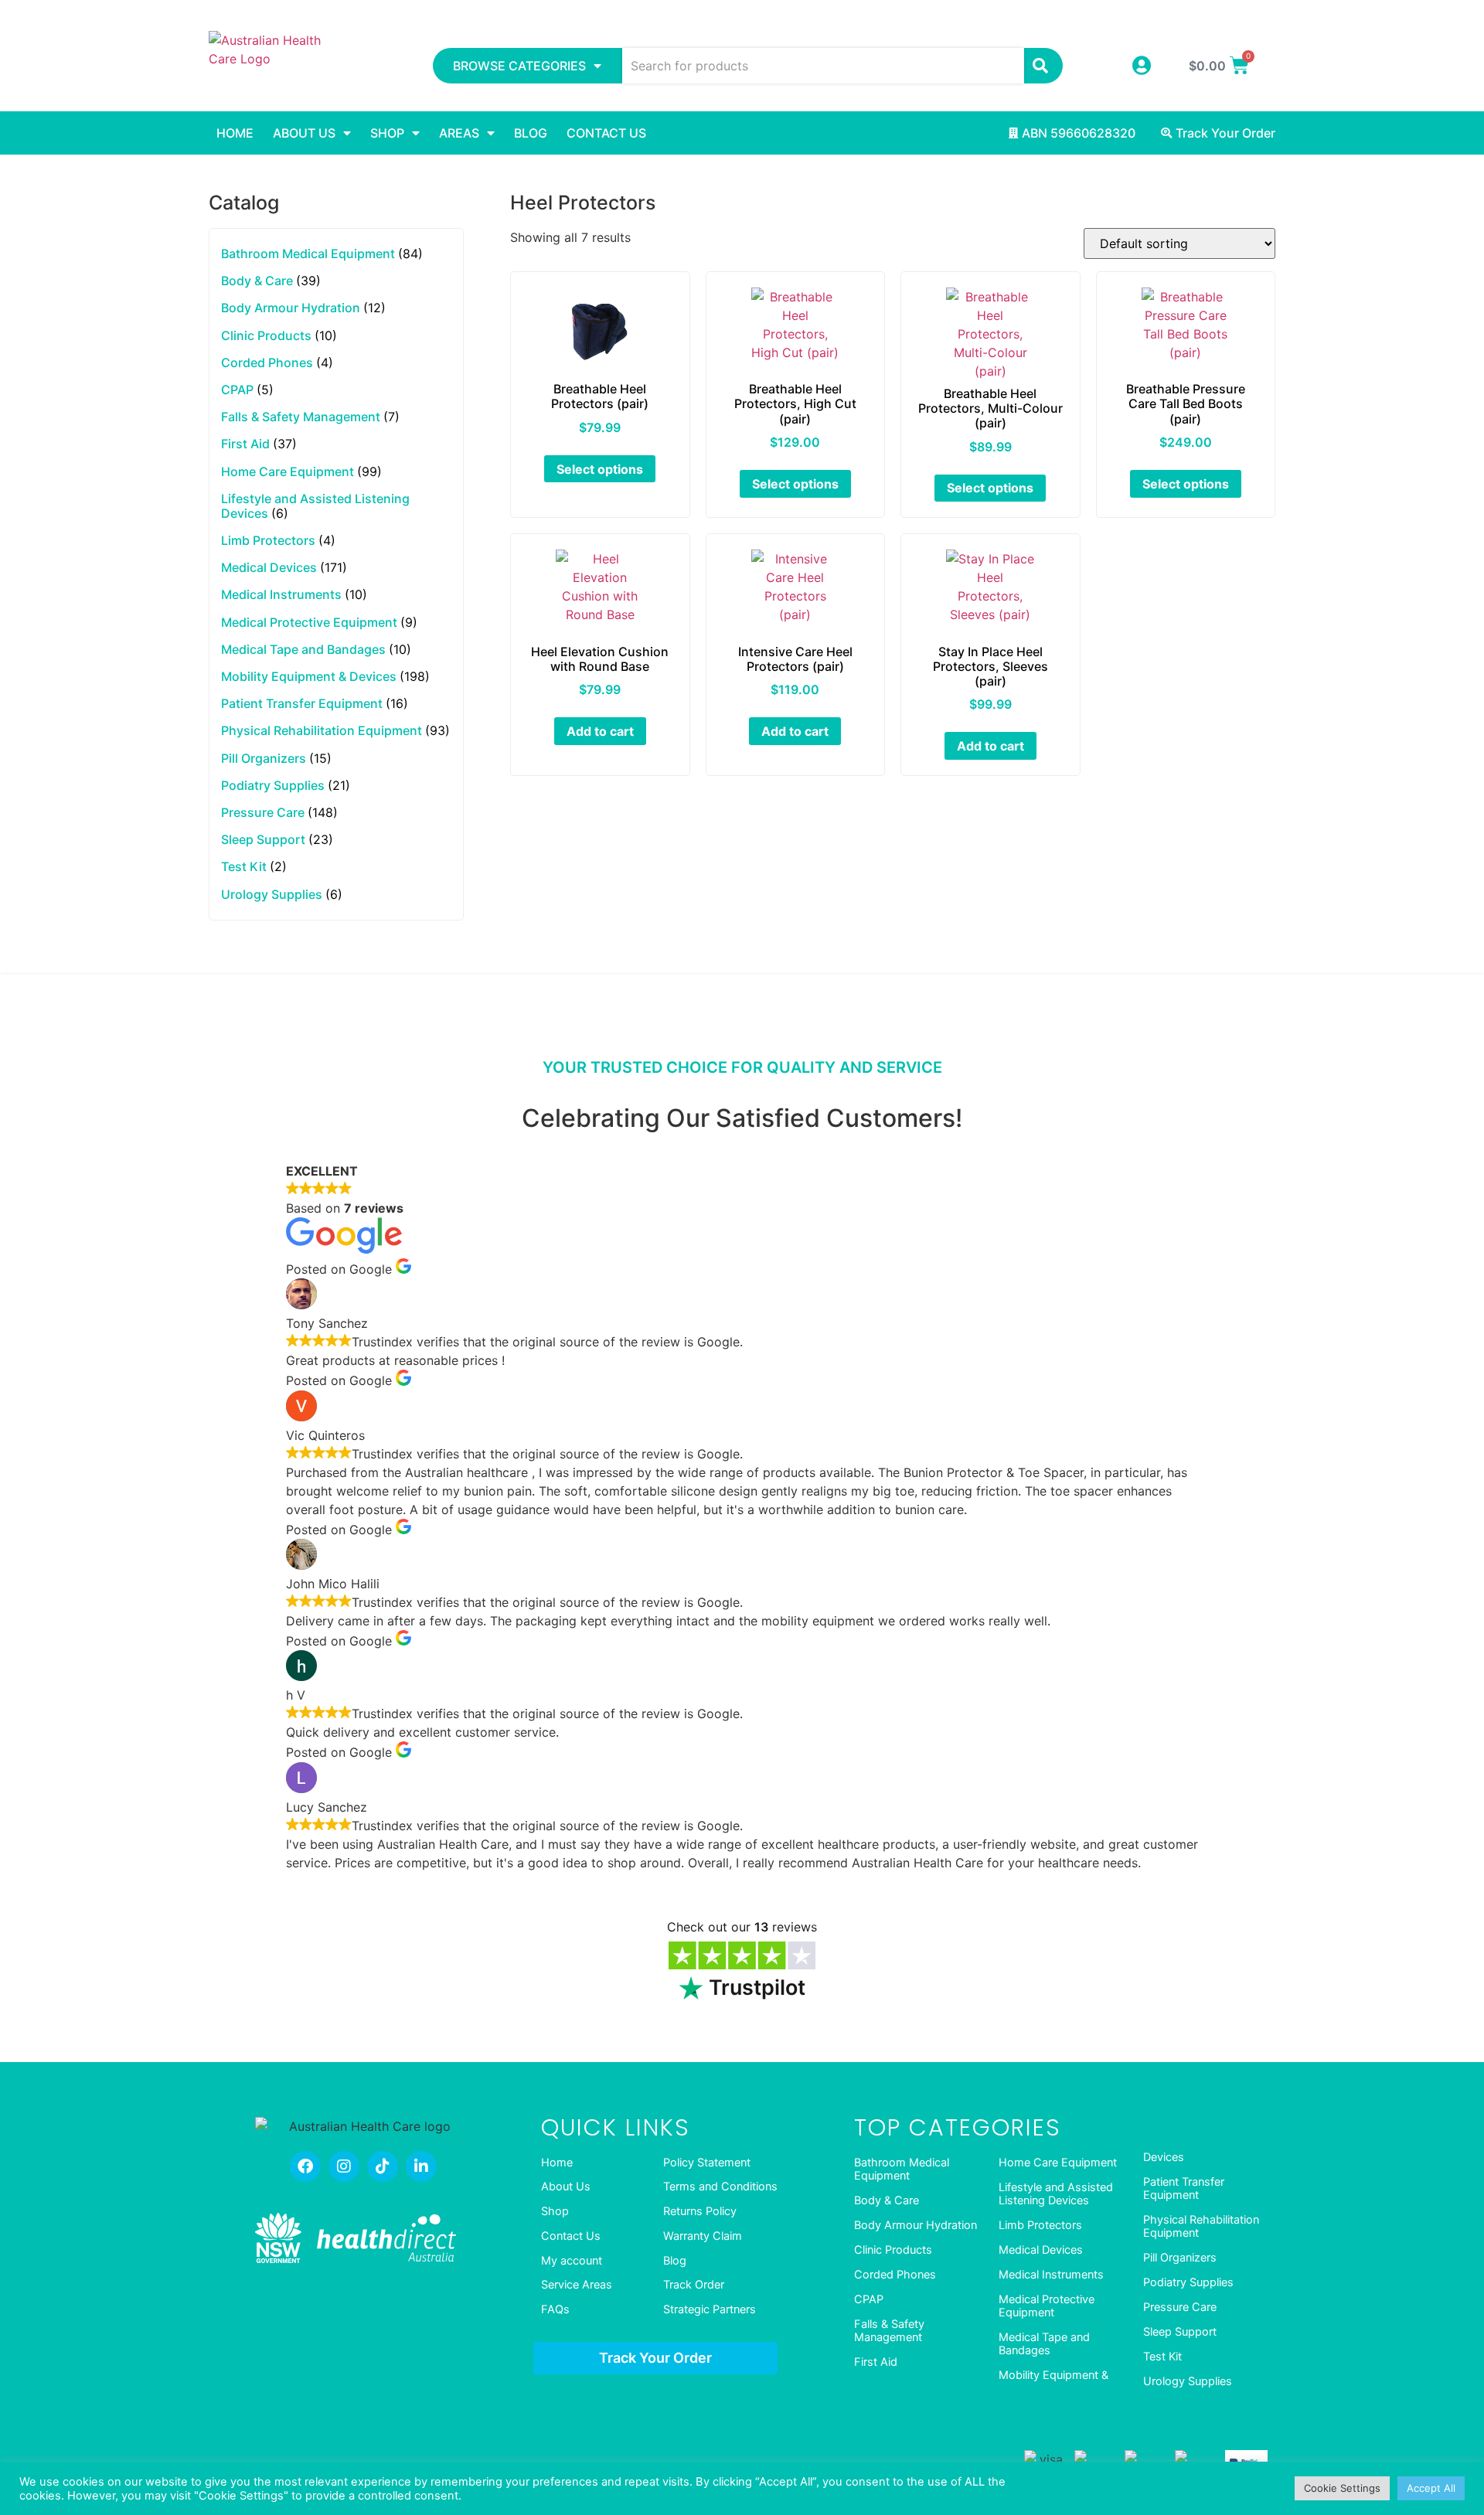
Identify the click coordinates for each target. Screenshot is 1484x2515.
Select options (600, 469)
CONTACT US (606, 133)
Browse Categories (519, 66)
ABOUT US (304, 133)
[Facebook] (305, 2166)
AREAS (459, 133)
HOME (235, 133)
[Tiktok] (383, 2166)
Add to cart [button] (600, 731)
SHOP (387, 133)
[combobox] (824, 66)
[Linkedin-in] (421, 2166)
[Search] (1043, 66)
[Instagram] (344, 2166)
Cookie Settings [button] (1342, 2488)
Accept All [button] (1431, 2488)
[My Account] (1141, 65)
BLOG (531, 133)
